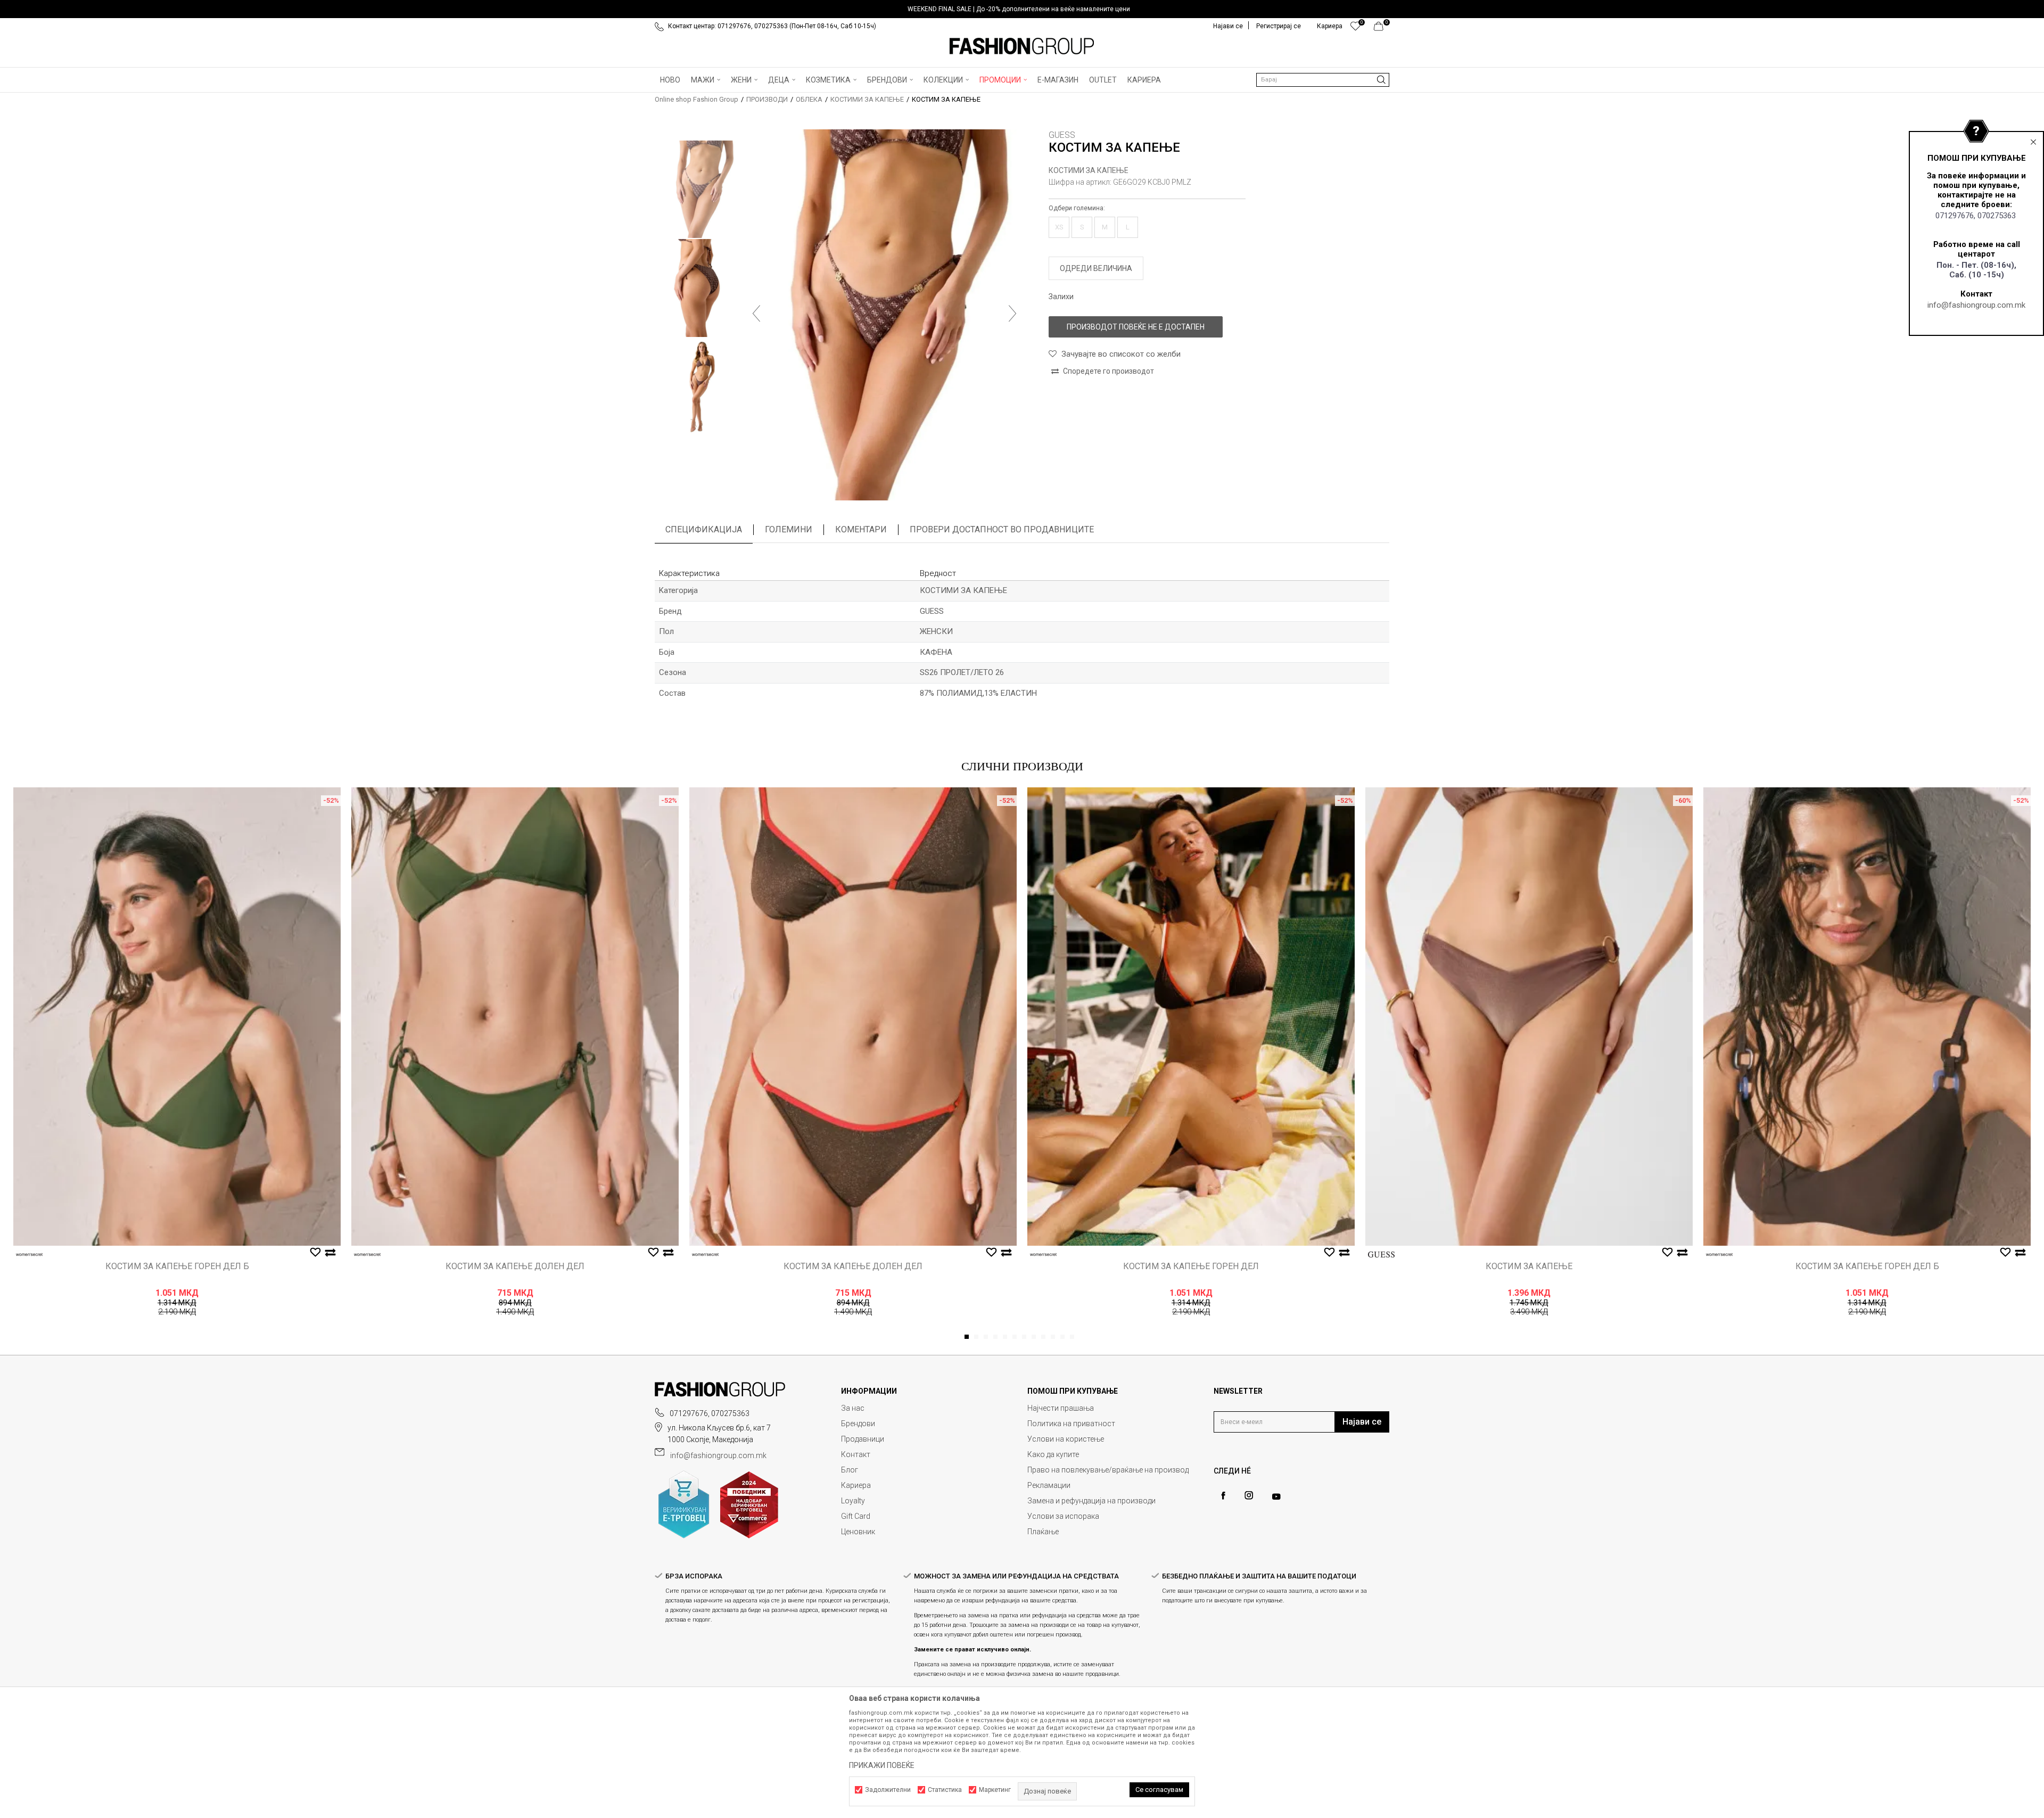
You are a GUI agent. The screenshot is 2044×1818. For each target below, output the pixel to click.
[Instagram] (1249, 1495)
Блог (850, 1470)
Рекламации (1049, 1485)
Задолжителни (888, 1790)
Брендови (858, 1424)
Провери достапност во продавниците (1002, 529)
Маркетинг (995, 1790)
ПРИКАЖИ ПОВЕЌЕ (882, 1765)
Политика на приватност (1071, 1424)
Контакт (856, 1454)
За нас (853, 1408)
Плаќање (1043, 1532)
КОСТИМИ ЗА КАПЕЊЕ (867, 99)
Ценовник (858, 1532)
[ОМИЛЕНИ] (1355, 29)
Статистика (945, 1790)
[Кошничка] (1382, 29)
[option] (1022, 9)
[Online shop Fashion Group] (1022, 46)
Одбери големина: (1077, 208)
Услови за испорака (1063, 1516)
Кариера (856, 1485)
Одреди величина (1096, 268)
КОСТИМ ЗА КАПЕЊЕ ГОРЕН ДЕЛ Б (177, 1266)
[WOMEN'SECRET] (29, 1254)
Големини (789, 529)
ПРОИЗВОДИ (767, 99)
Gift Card (856, 1516)
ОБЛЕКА (809, 99)
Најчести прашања (1061, 1408)
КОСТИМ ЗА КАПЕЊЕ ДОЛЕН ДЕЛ (515, 1266)
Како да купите (1053, 1454)
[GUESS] (1381, 1254)
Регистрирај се (1279, 26)
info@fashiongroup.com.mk (1976, 305)
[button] (1323, 80)
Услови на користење (1066, 1439)
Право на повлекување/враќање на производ (1108, 1470)
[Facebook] (1223, 1496)
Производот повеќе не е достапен (1136, 327)
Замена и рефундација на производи (1091, 1501)
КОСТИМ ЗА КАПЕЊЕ (1529, 1266)
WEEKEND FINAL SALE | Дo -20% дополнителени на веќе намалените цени (1019, 9)
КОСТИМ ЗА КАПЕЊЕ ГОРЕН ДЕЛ (1191, 1266)
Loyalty (853, 1501)
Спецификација (704, 529)
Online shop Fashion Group (697, 99)
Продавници (863, 1439)
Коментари (861, 529)
